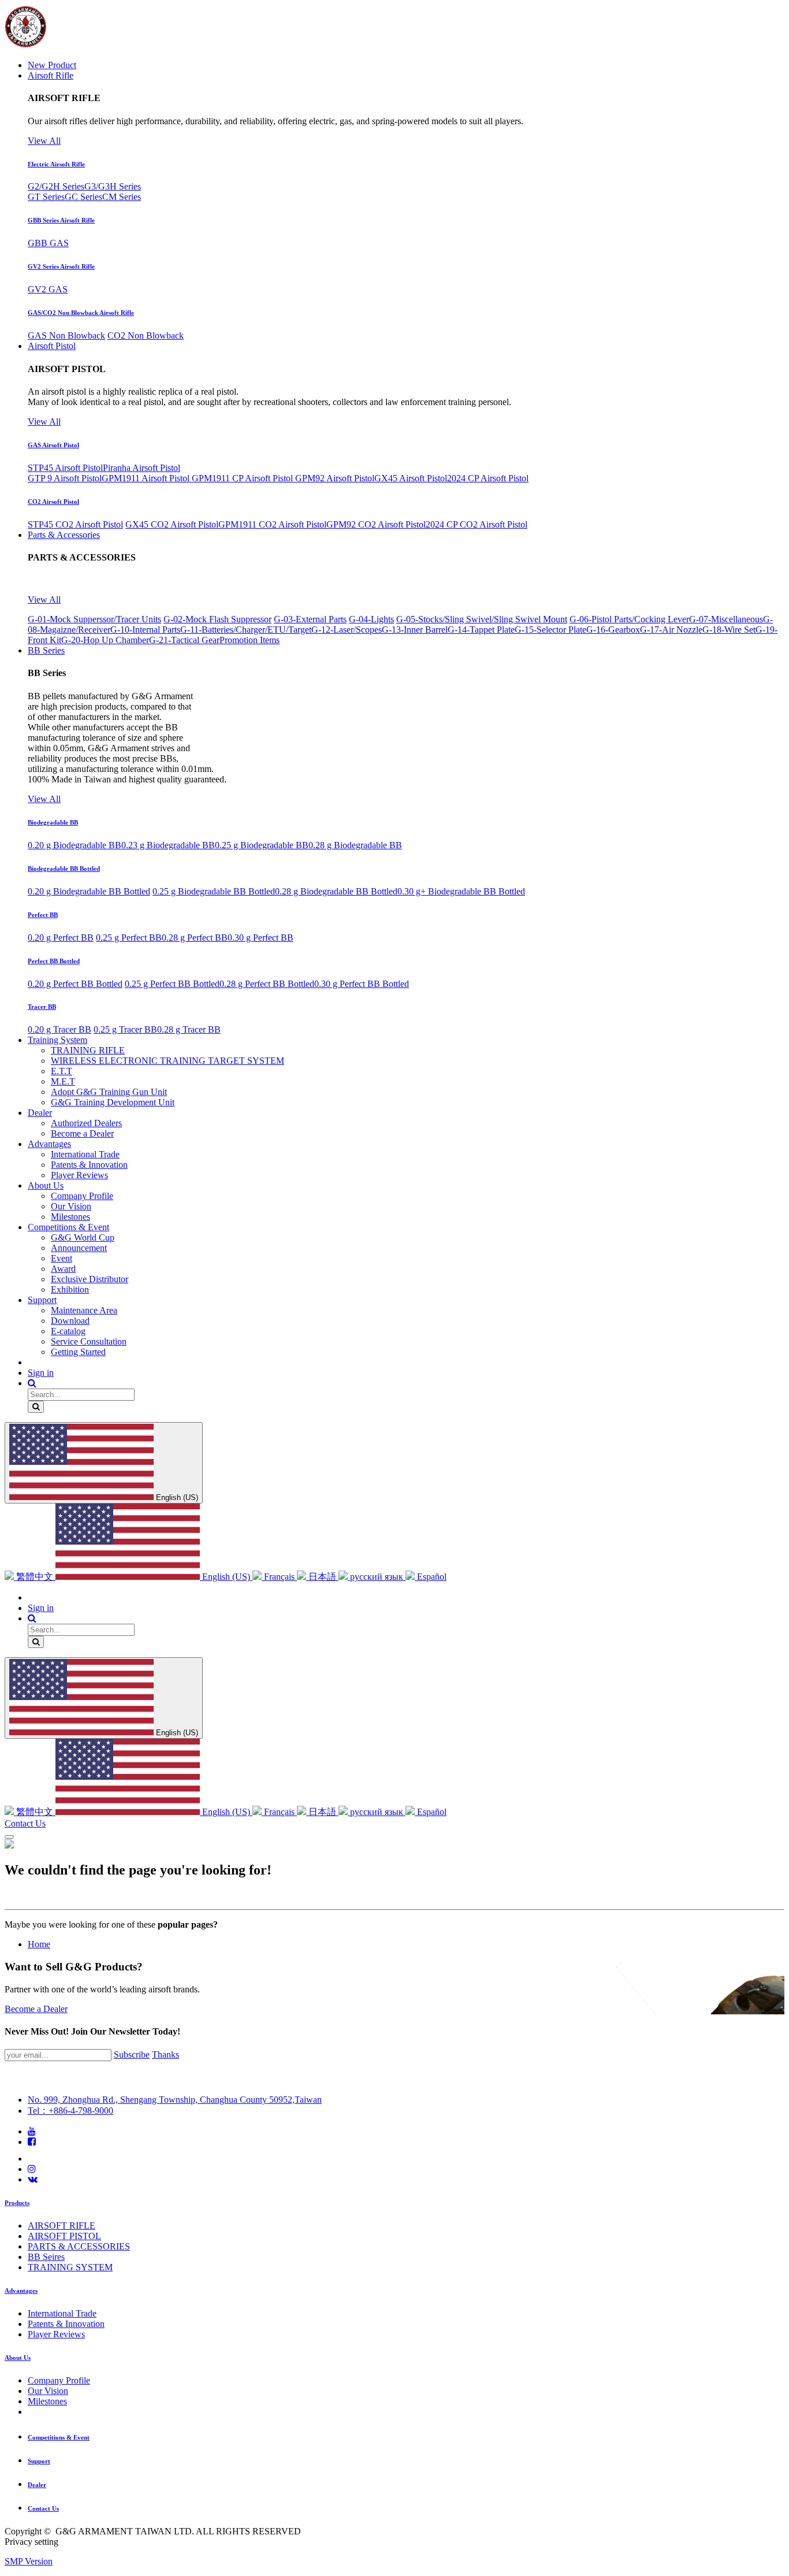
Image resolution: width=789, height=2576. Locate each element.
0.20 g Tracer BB (59, 1029)
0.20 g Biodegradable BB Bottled (89, 891)
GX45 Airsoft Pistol (411, 478)
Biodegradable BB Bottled (64, 868)
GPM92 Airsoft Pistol (335, 478)
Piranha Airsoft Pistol (142, 468)
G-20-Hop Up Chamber (105, 640)
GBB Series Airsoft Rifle (61, 220)
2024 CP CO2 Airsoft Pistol (477, 524)
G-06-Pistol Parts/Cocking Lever (629, 619)
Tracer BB (42, 1007)
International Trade (62, 2313)
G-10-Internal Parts (145, 630)
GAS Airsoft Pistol (53, 445)
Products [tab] (17, 2203)
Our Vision (48, 2391)
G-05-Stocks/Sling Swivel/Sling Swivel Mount (482, 619)
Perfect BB (43, 915)
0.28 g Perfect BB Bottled (267, 984)
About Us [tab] (18, 2358)
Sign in (41, 1373)
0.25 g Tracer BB (125, 1029)
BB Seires (46, 2257)
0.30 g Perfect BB (260, 938)
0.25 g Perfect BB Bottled (172, 984)
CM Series (122, 197)
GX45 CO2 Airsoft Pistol (172, 524)
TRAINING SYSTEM (70, 2267)
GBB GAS (48, 243)
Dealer (37, 2485)
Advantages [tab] (21, 2291)
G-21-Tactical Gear (184, 640)
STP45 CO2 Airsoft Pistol (75, 524)
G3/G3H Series (113, 186)
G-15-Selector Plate (550, 630)
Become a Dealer (36, 2009)
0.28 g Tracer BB (189, 1029)
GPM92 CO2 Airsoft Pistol (376, 524)
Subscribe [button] (132, 2055)
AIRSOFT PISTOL (64, 2236)
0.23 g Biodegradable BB (168, 845)
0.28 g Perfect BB (195, 938)
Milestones (47, 2401)
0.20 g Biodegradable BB (75, 845)
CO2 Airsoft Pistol (53, 502)
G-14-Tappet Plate (481, 630)
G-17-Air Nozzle (671, 630)
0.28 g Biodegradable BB (355, 845)
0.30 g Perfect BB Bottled (362, 984)
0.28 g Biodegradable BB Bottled (336, 891)
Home (39, 1944)
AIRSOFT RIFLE (62, 2226)
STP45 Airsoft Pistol (65, 468)
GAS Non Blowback (66, 335)
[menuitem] (52, 65)
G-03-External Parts (310, 619)
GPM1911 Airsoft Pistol (147, 478)
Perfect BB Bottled (54, 961)
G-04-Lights (371, 619)
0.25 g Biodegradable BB (262, 845)
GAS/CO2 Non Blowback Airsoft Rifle (81, 313)
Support (39, 2461)
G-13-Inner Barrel (415, 630)
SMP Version (29, 2561)
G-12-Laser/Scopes (347, 630)
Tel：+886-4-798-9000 (70, 2111)
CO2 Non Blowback (146, 335)
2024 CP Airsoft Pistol (488, 478)
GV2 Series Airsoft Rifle (61, 266)
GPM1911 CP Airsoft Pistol (243, 478)
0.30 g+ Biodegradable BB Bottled (461, 891)
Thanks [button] (165, 2055)
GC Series (83, 197)
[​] (32, 2131)
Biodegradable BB (53, 822)
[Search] (36, 1407)
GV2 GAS (48, 289)
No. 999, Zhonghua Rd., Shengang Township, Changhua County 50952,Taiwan (175, 2100)
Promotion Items (250, 640)
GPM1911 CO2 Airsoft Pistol (272, 524)
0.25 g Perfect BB (129, 938)
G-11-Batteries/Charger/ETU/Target (246, 630)
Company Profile (59, 2380)
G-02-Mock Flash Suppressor (217, 619)
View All (44, 141)
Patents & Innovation (66, 2324)
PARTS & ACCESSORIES (79, 2246)
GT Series (46, 197)
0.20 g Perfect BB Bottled (75, 984)
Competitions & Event (59, 2437)
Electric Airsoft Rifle (56, 164)
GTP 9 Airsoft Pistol (65, 478)
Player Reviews (56, 2334)
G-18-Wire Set (729, 630)
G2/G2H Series (56, 186)
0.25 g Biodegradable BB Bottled (214, 891)
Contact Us (25, 1823)
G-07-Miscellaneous (726, 619)
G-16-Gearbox (613, 630)
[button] (32, 1383)
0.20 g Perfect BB (61, 938)
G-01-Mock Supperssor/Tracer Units (94, 619)
